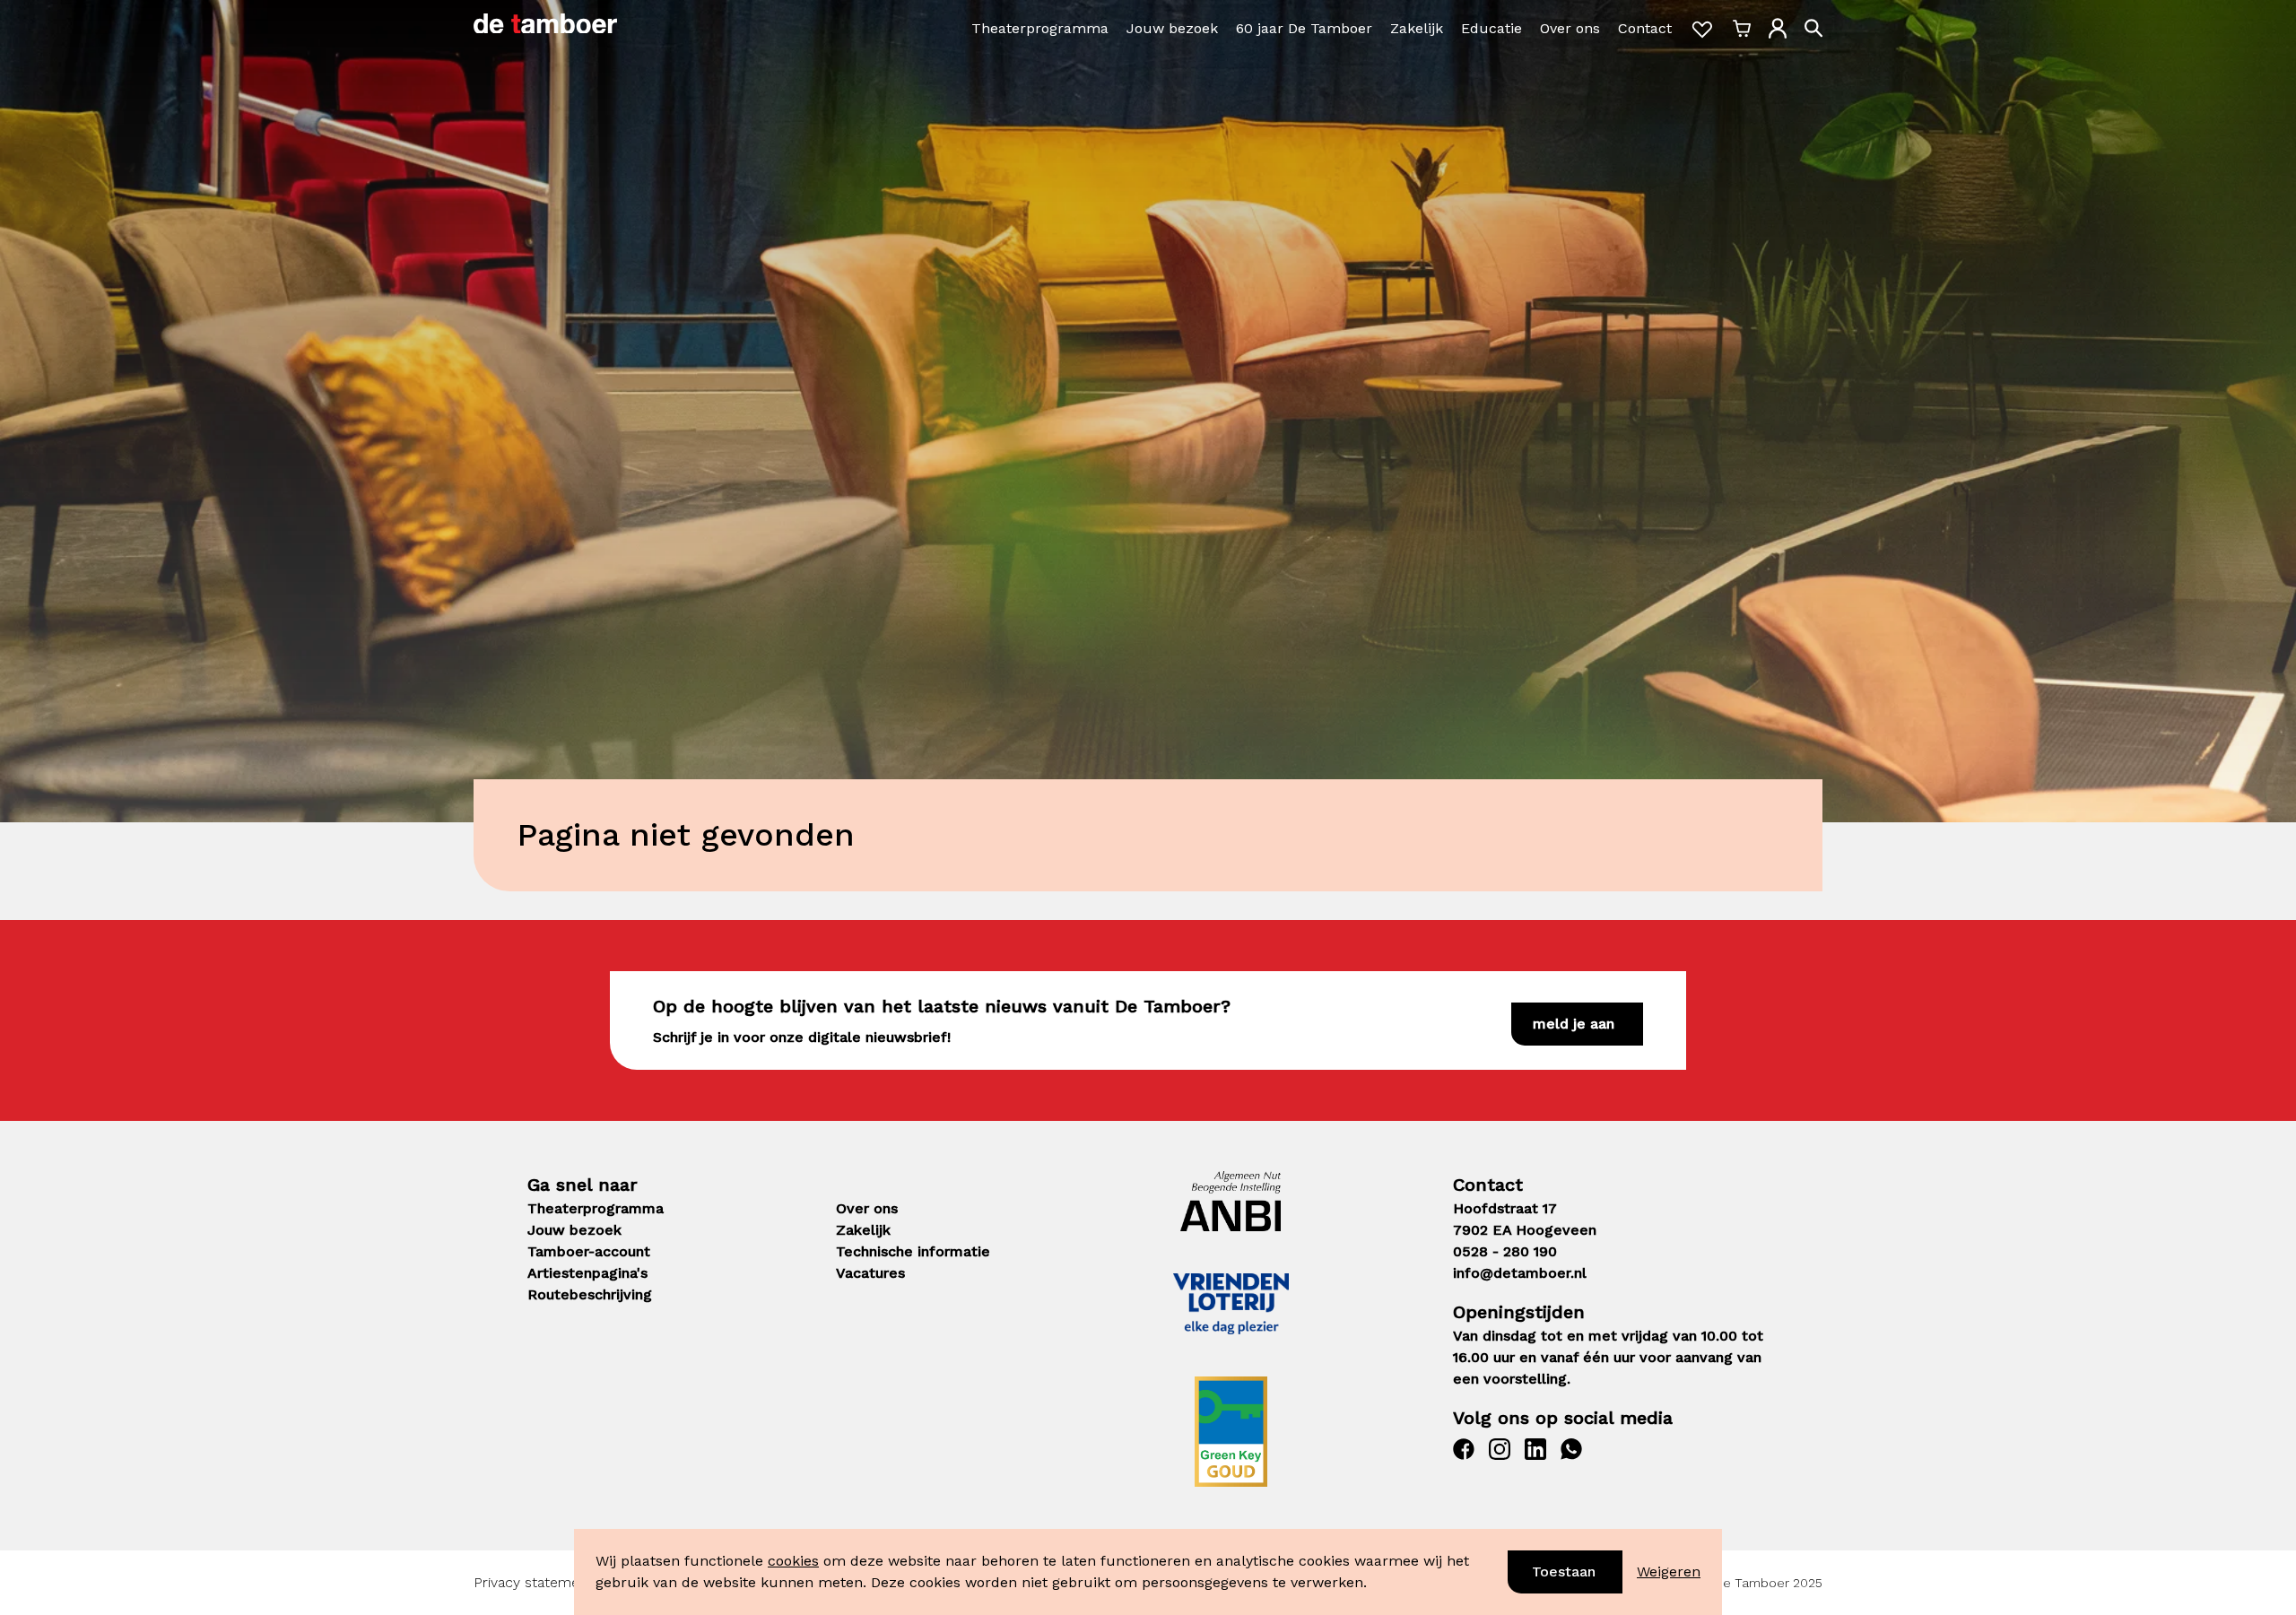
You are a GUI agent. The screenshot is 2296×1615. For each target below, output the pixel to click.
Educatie (1492, 28)
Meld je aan (1574, 1024)
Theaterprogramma (1040, 28)
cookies (793, 1561)
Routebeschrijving (590, 1294)
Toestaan (1564, 1572)
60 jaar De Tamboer (1304, 28)
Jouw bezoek (1172, 28)
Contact (1645, 28)
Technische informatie (913, 1251)
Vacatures (870, 1273)
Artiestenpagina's (587, 1273)
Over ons (1570, 28)
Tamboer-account (589, 1251)
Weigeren (1669, 1572)
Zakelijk (1417, 28)
